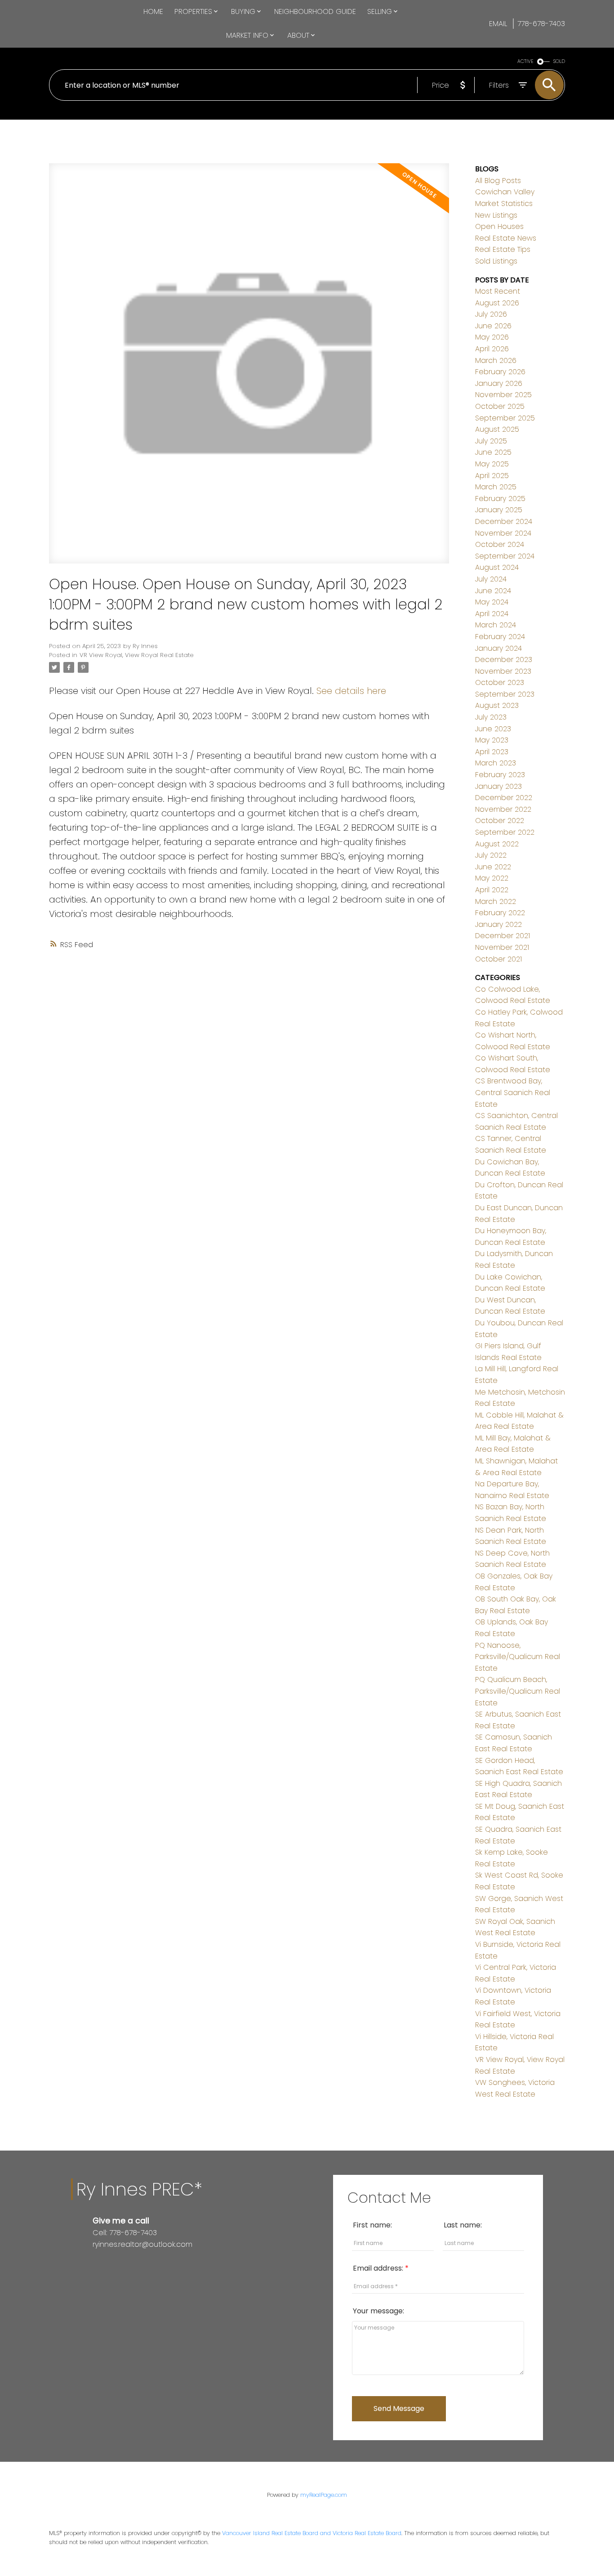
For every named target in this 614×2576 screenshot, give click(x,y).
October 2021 (498, 959)
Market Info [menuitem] (247, 35)
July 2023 (491, 717)
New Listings (496, 215)
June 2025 (493, 452)
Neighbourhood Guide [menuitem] (315, 11)
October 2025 (500, 406)
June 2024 (493, 591)
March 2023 (496, 763)
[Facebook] (96, 2263)
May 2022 (492, 878)
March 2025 (496, 487)
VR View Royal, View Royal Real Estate (137, 655)
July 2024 (491, 579)
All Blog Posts (498, 181)
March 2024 (496, 625)
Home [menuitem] (153, 11)
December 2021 (503, 936)
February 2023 (500, 775)
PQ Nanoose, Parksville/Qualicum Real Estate (518, 1657)
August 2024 (497, 567)
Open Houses (499, 226)
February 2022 (500, 913)
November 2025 (503, 395)
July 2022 (491, 855)
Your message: (378, 2311)
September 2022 (505, 832)
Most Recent (498, 291)
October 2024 (500, 544)
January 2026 (499, 383)
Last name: (463, 2225)
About (298, 35)
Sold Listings (496, 261)
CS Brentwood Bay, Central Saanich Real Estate (513, 1092)
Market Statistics (504, 203)
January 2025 (499, 510)
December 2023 (504, 660)
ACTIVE (525, 61)
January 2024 (498, 648)
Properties (193, 11)
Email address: (379, 2268)
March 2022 (496, 901)
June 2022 (493, 867)
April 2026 (492, 349)
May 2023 (492, 740)
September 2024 (505, 556)
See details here (351, 691)
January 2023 (498, 786)
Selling (380, 11)
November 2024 (503, 533)
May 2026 (492, 337)
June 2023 (493, 729)
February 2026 (500, 372)
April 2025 (492, 476)
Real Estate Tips (503, 249)
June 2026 (493, 326)
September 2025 (505, 418)
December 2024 (504, 521)
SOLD (559, 61)
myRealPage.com (324, 2495)
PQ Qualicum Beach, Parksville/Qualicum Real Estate (518, 1691)
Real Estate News (506, 238)
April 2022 (492, 890)
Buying (243, 11)
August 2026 (497, 303)
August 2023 (497, 705)
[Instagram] (103, 2263)
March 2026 (496, 360)
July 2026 (491, 314)
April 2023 (492, 752)
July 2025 (491, 441)
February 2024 (500, 637)
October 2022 (500, 821)
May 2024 (492, 602)
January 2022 (498, 924)
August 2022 (497, 844)
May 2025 (492, 464)
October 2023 (500, 682)
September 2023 (505, 694)
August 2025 (497, 429)
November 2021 (502, 947)
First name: (372, 2225)
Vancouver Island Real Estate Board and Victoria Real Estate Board (312, 2533)
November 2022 (503, 809)
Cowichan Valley (505, 192)
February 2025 (500, 499)
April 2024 (492, 614)
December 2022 (504, 798)
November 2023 (503, 671)
